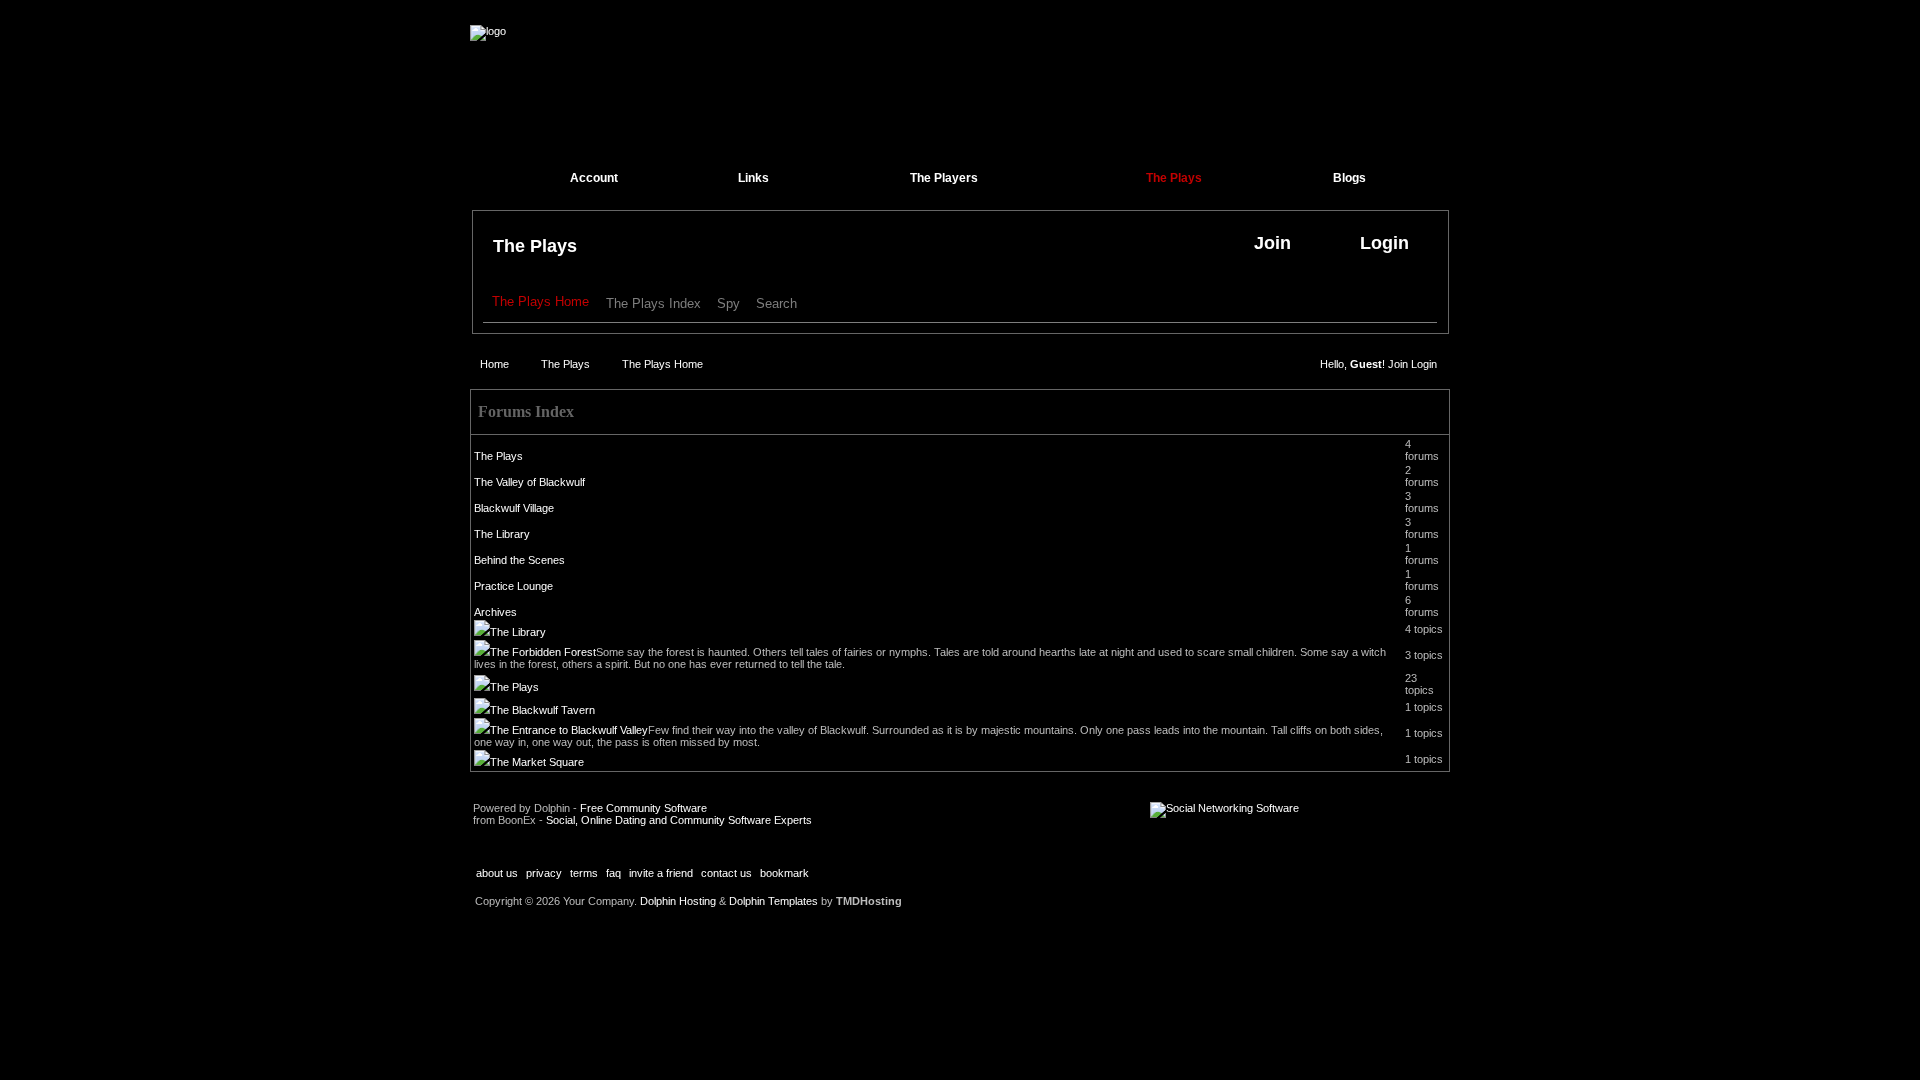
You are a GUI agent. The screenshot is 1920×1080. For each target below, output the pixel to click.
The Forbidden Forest (543, 652)
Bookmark (784, 873)
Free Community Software (643, 808)
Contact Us (726, 873)
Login (1424, 364)
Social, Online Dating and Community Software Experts (679, 820)
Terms (584, 873)
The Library (502, 534)
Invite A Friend (661, 873)
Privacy (544, 873)
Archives (495, 612)
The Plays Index (653, 303)
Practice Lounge (513, 586)
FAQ (613, 873)
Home (494, 364)
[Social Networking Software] (1224, 808)
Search (776, 303)
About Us (497, 873)
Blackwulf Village (514, 508)
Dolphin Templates (773, 901)
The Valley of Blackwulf (529, 482)
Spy (728, 303)
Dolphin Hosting (678, 901)
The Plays (535, 246)
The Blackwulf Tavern (542, 710)
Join (1398, 364)
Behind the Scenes (519, 560)
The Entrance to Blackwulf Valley (569, 730)
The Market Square (537, 762)
